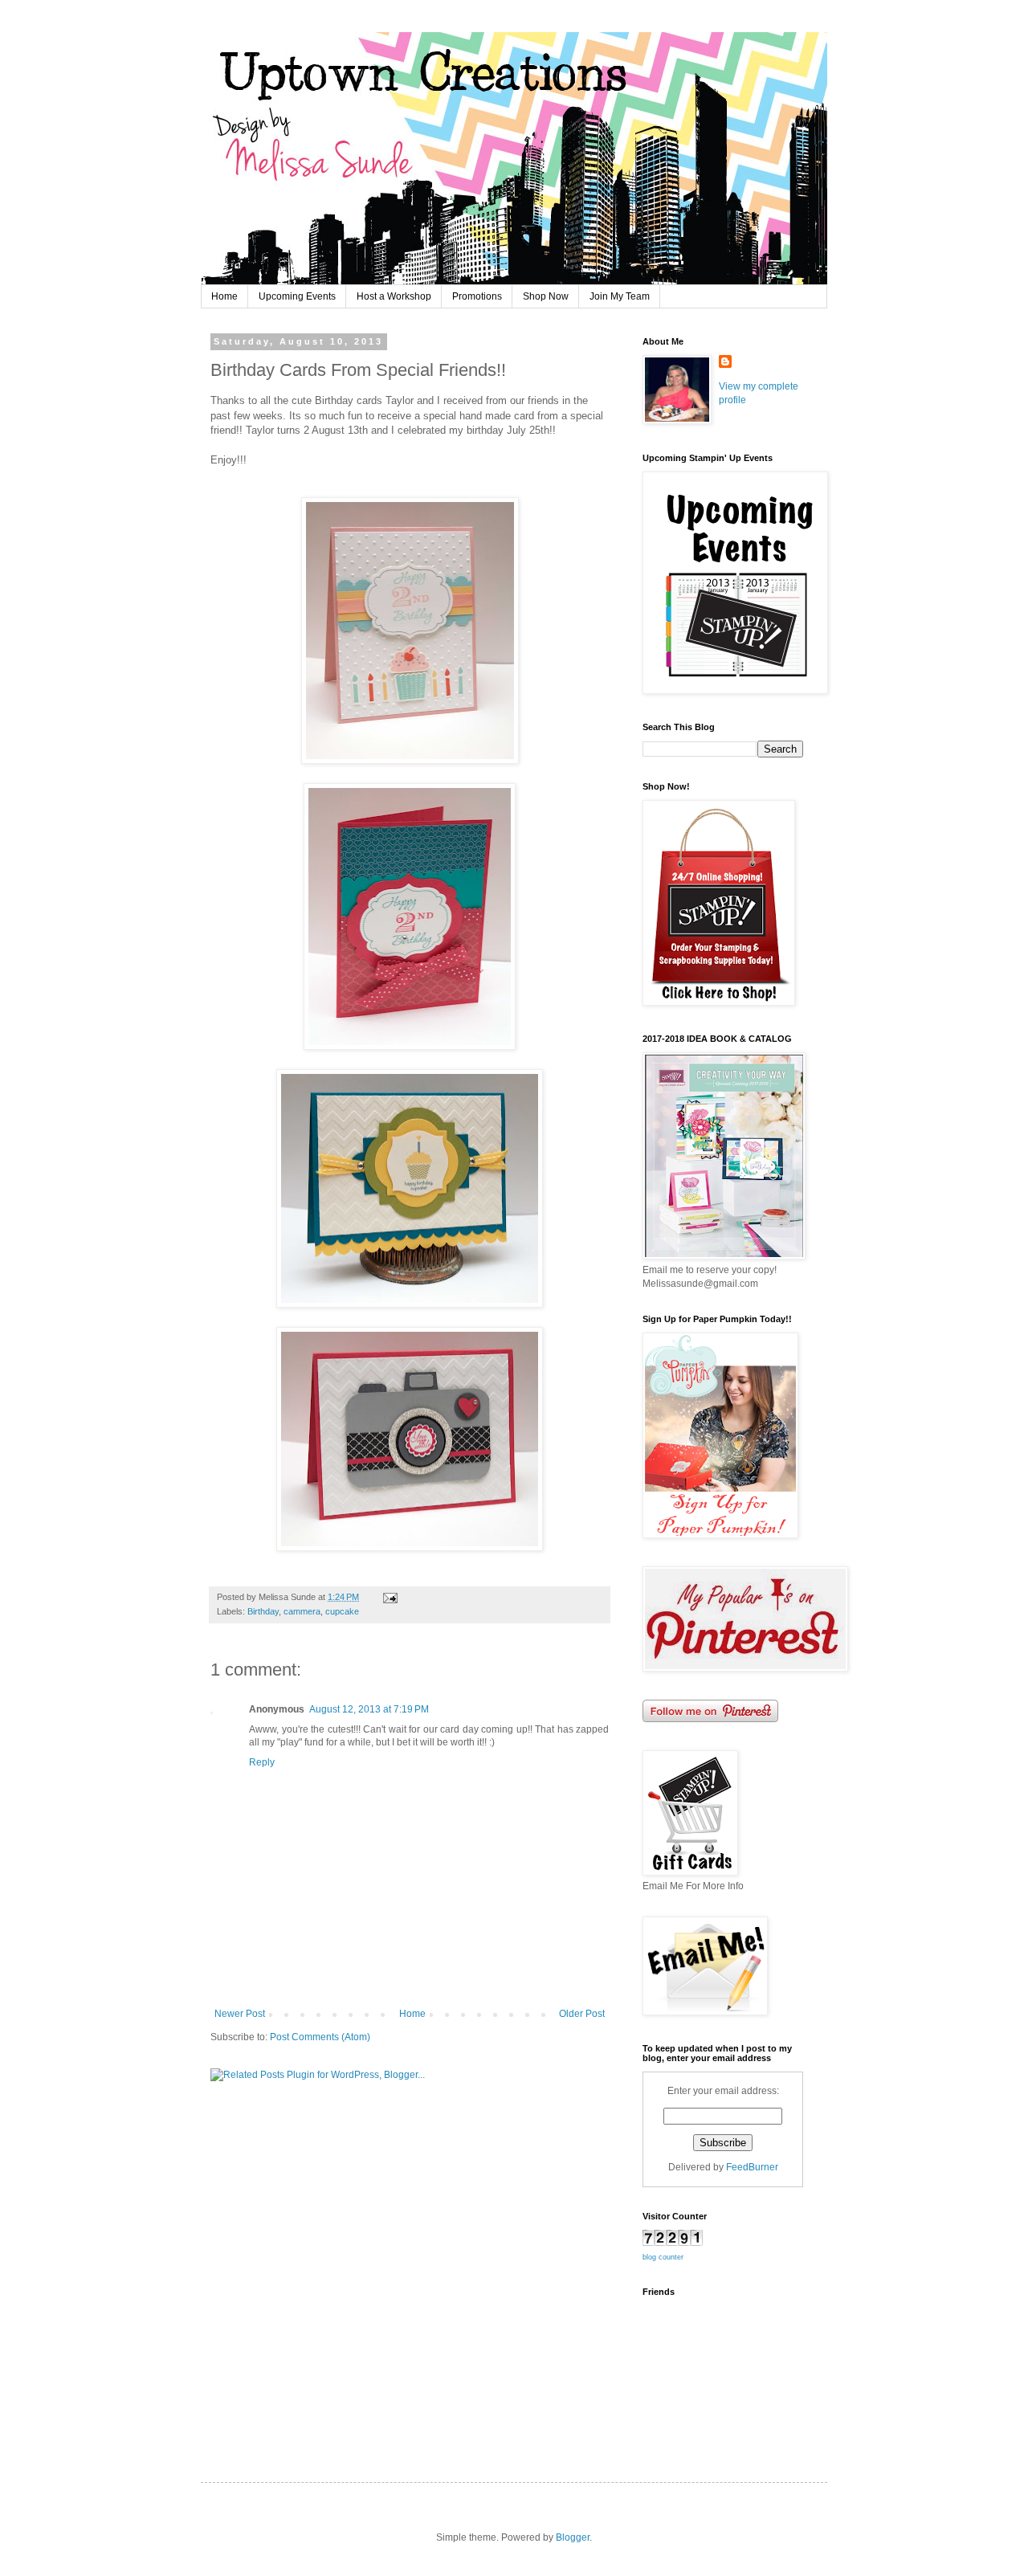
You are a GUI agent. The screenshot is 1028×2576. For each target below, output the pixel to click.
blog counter (663, 2257)
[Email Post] (388, 1597)
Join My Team (620, 296)
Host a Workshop (394, 296)
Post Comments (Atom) (320, 2037)
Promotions (477, 296)
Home (224, 296)
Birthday (263, 1611)
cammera (302, 1611)
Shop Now (546, 296)
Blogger (573, 2537)
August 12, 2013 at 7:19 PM (369, 1709)
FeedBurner (752, 2167)
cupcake (342, 1611)
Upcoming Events (297, 296)
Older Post (582, 2014)
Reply (262, 1762)
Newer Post (240, 2014)
